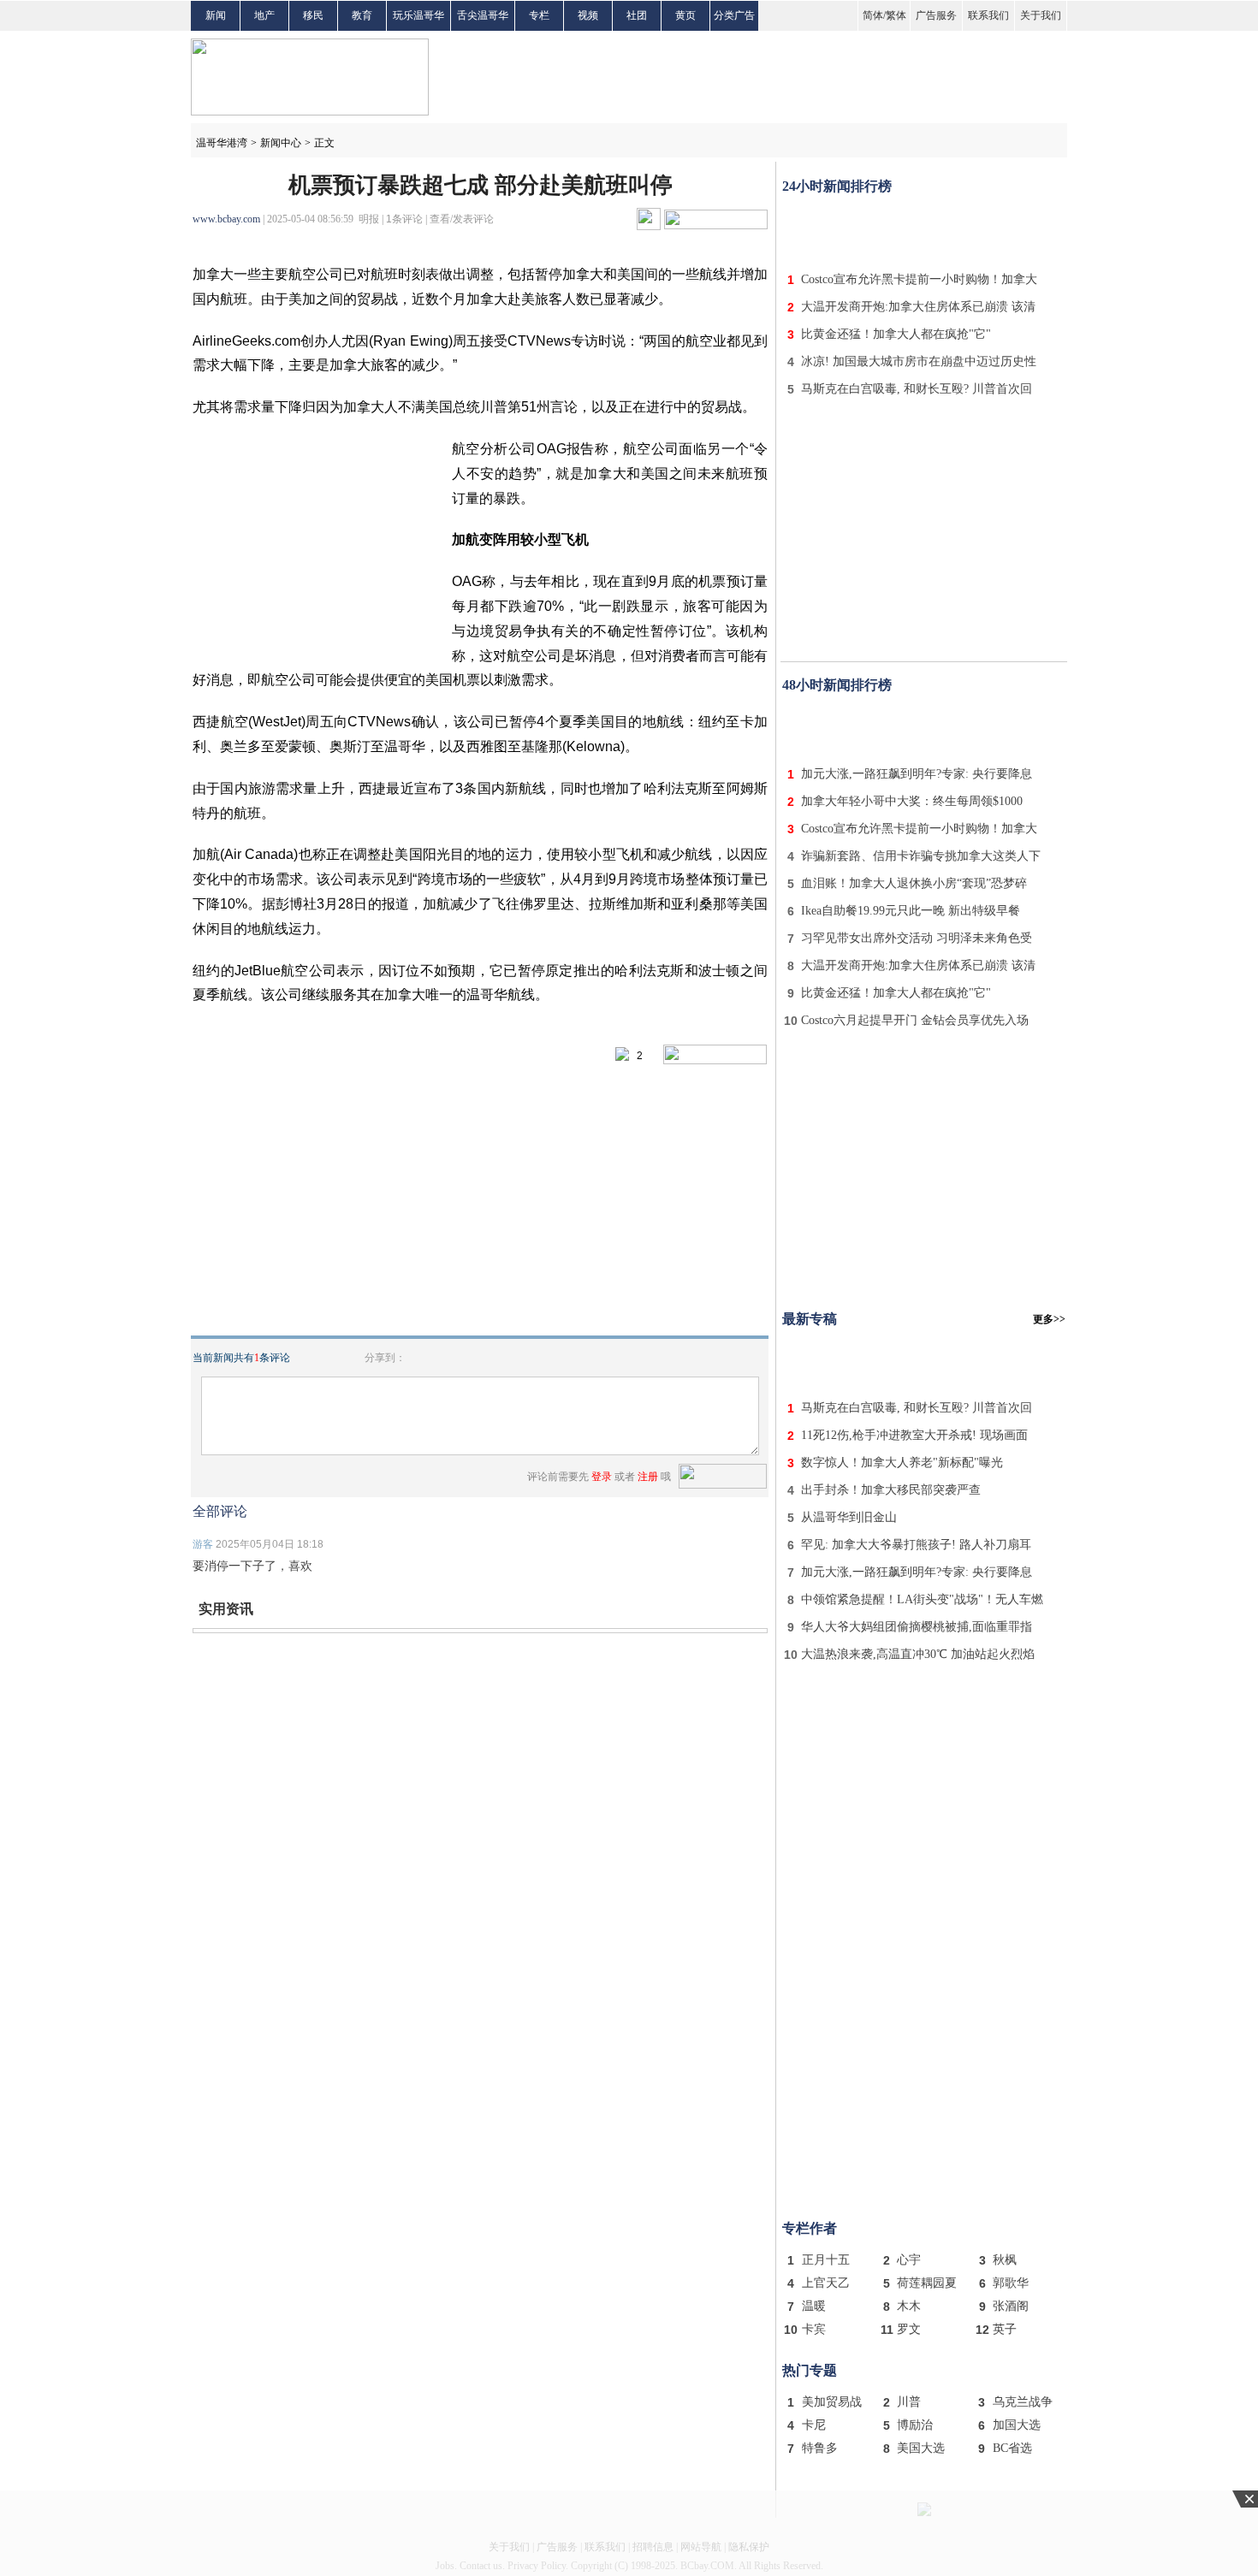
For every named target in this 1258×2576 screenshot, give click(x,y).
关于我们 (1041, 15)
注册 (648, 1477)
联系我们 (988, 15)
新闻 (216, 15)
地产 (264, 15)
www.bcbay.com (226, 219)
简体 (873, 15)
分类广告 (734, 15)
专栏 (539, 15)
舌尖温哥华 (483, 15)
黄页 (685, 15)
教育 (362, 15)
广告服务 (936, 15)
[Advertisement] (924, 229)
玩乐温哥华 (418, 15)
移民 (313, 15)
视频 (588, 15)
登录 (602, 1477)
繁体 (896, 15)
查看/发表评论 (462, 219)
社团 (637, 15)
